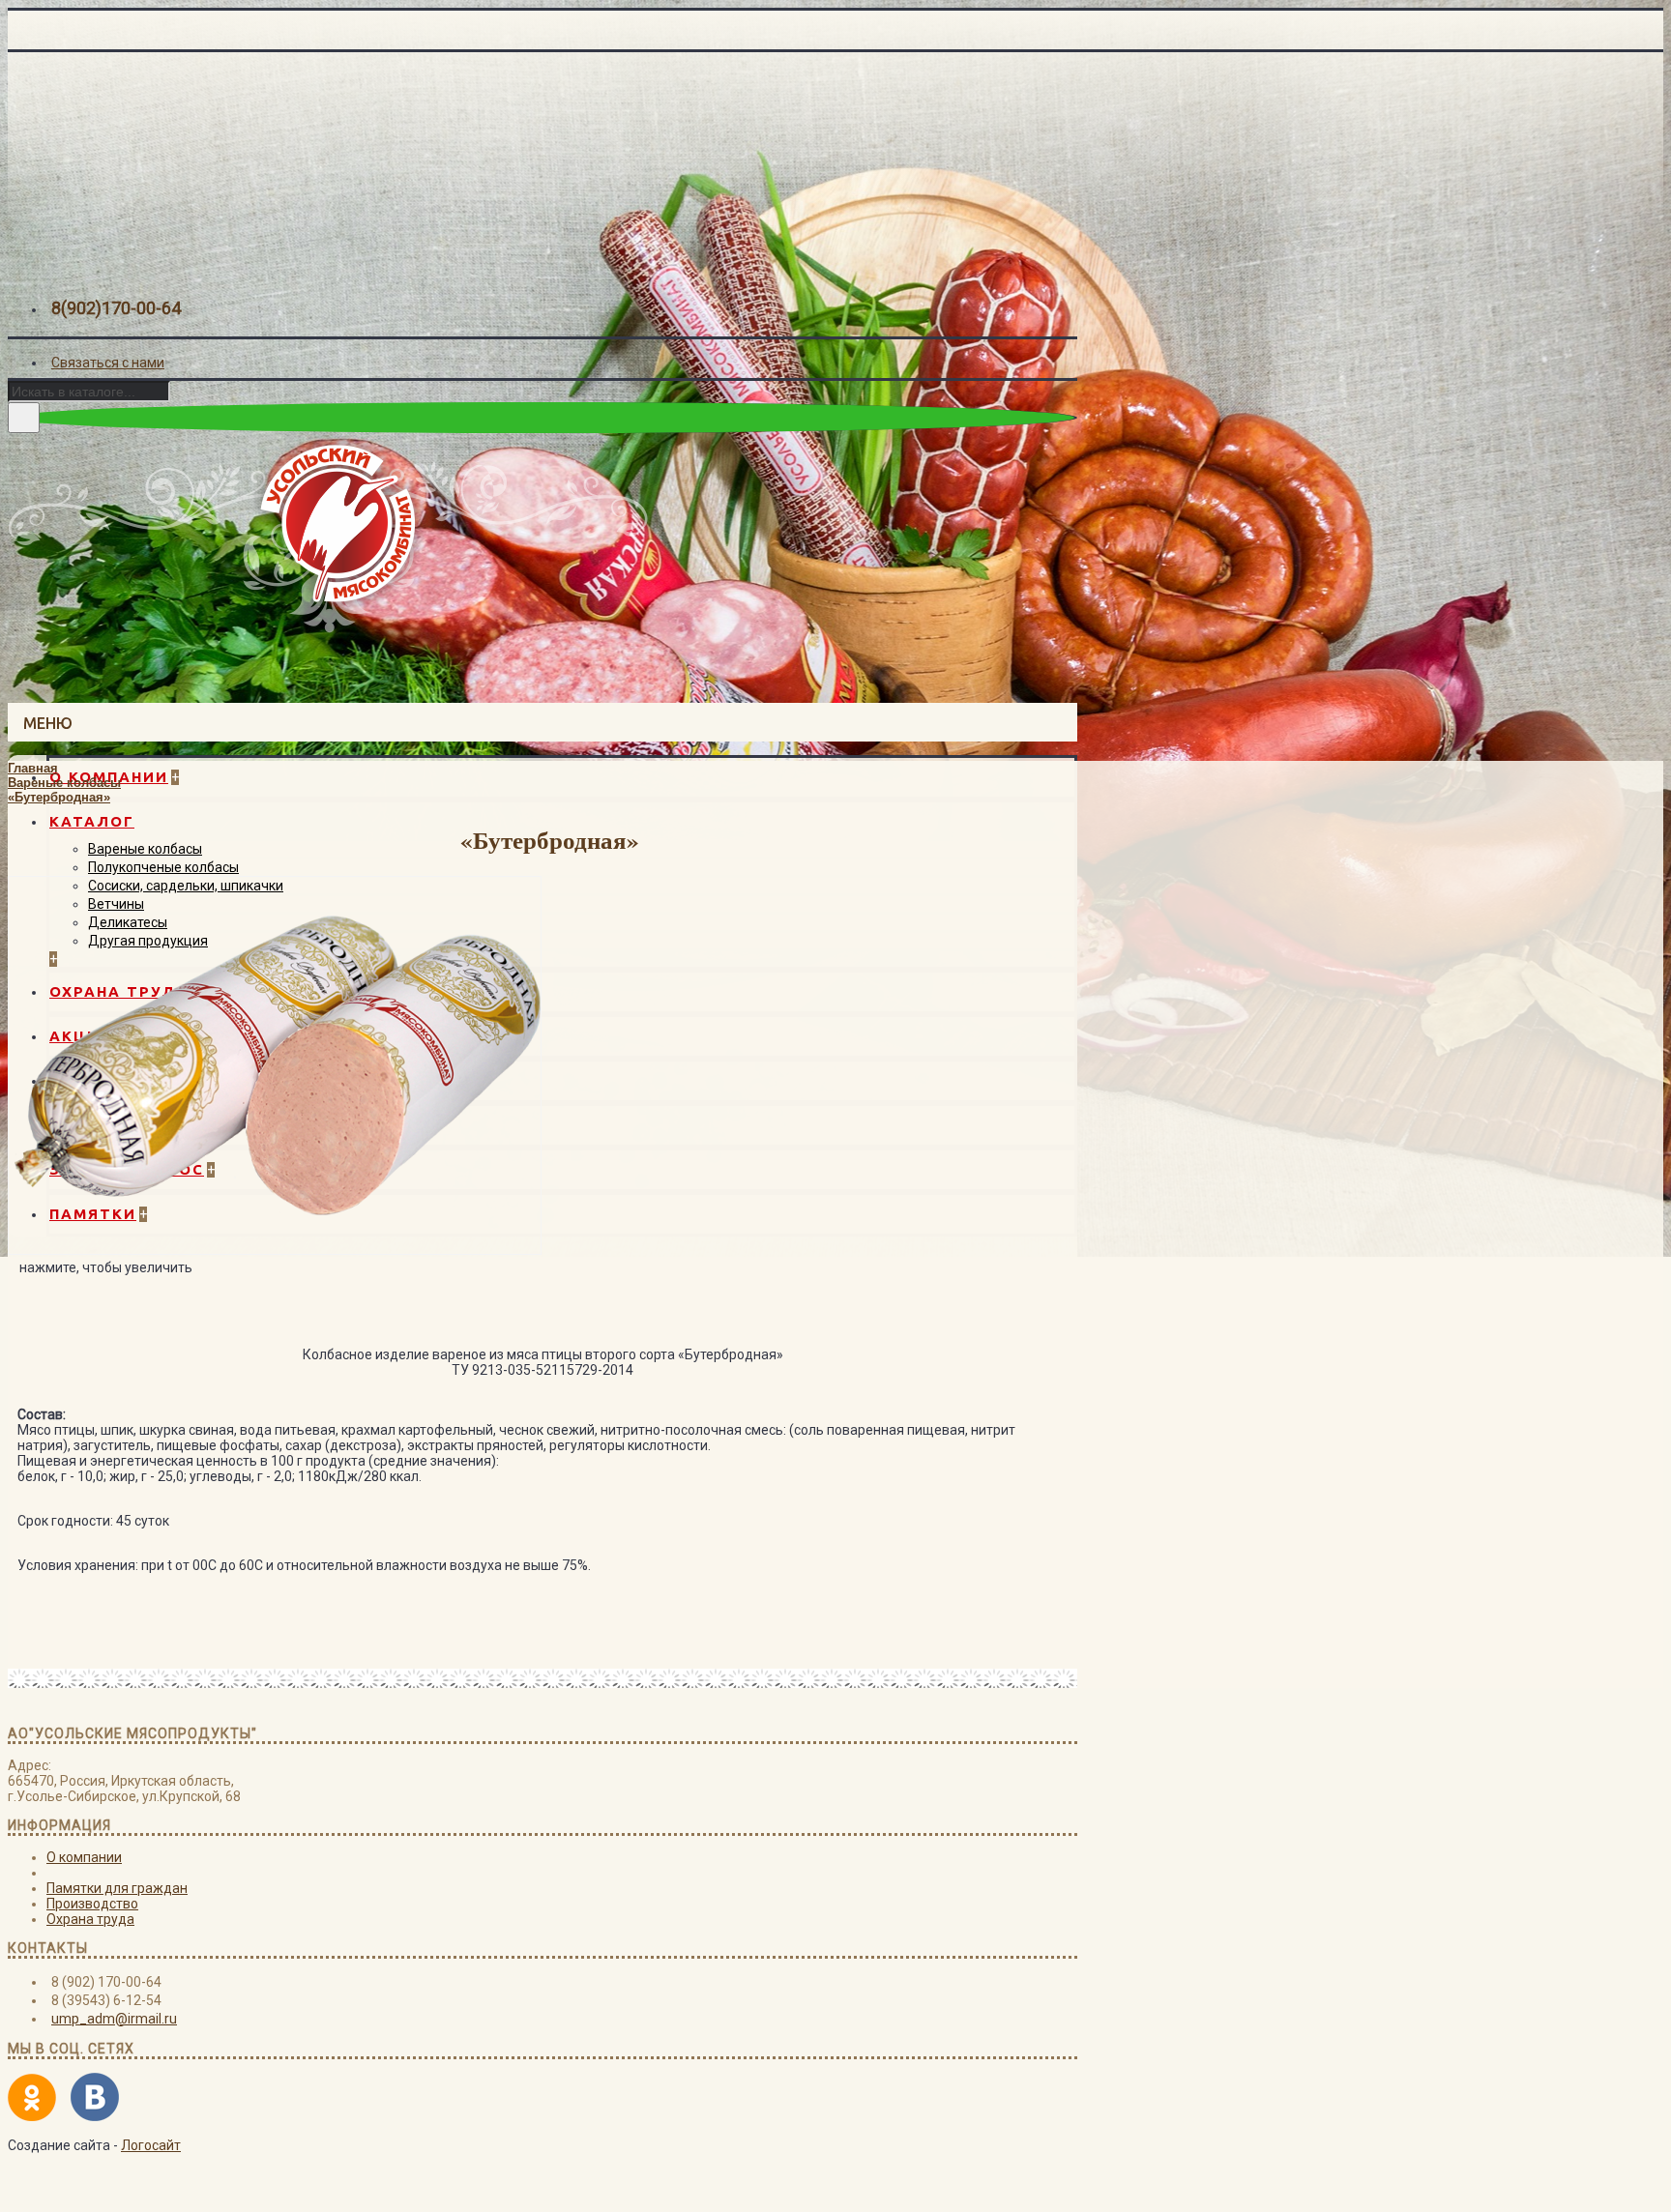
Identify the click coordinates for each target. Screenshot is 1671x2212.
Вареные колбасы (145, 849)
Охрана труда (90, 1919)
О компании (84, 1857)
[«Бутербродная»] (275, 1250)
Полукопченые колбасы (163, 867)
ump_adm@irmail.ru (114, 2019)
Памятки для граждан (117, 1888)
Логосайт (151, 2145)
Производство (92, 1904)
